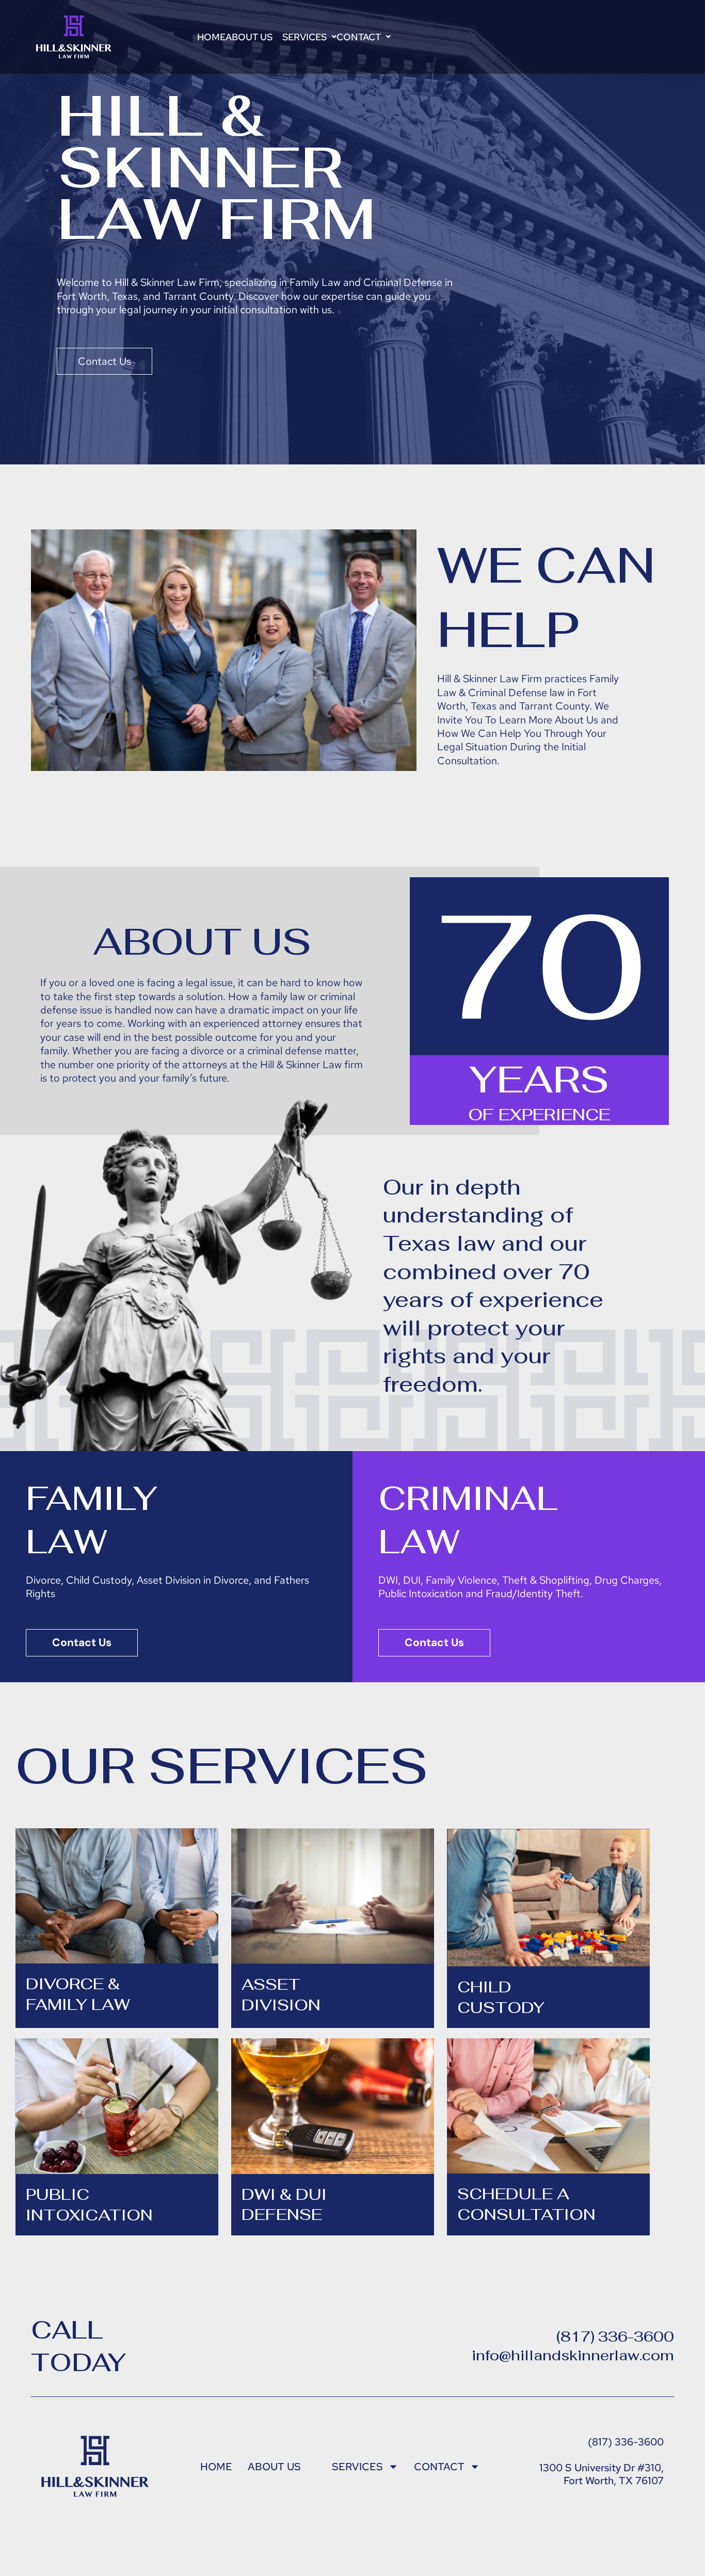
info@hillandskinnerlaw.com (573, 2355)
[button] (254, 37)
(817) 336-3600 (615, 2337)
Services (305, 37)
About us (249, 37)
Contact (359, 37)
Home (211, 37)
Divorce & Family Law (78, 1994)
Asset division (281, 1994)
